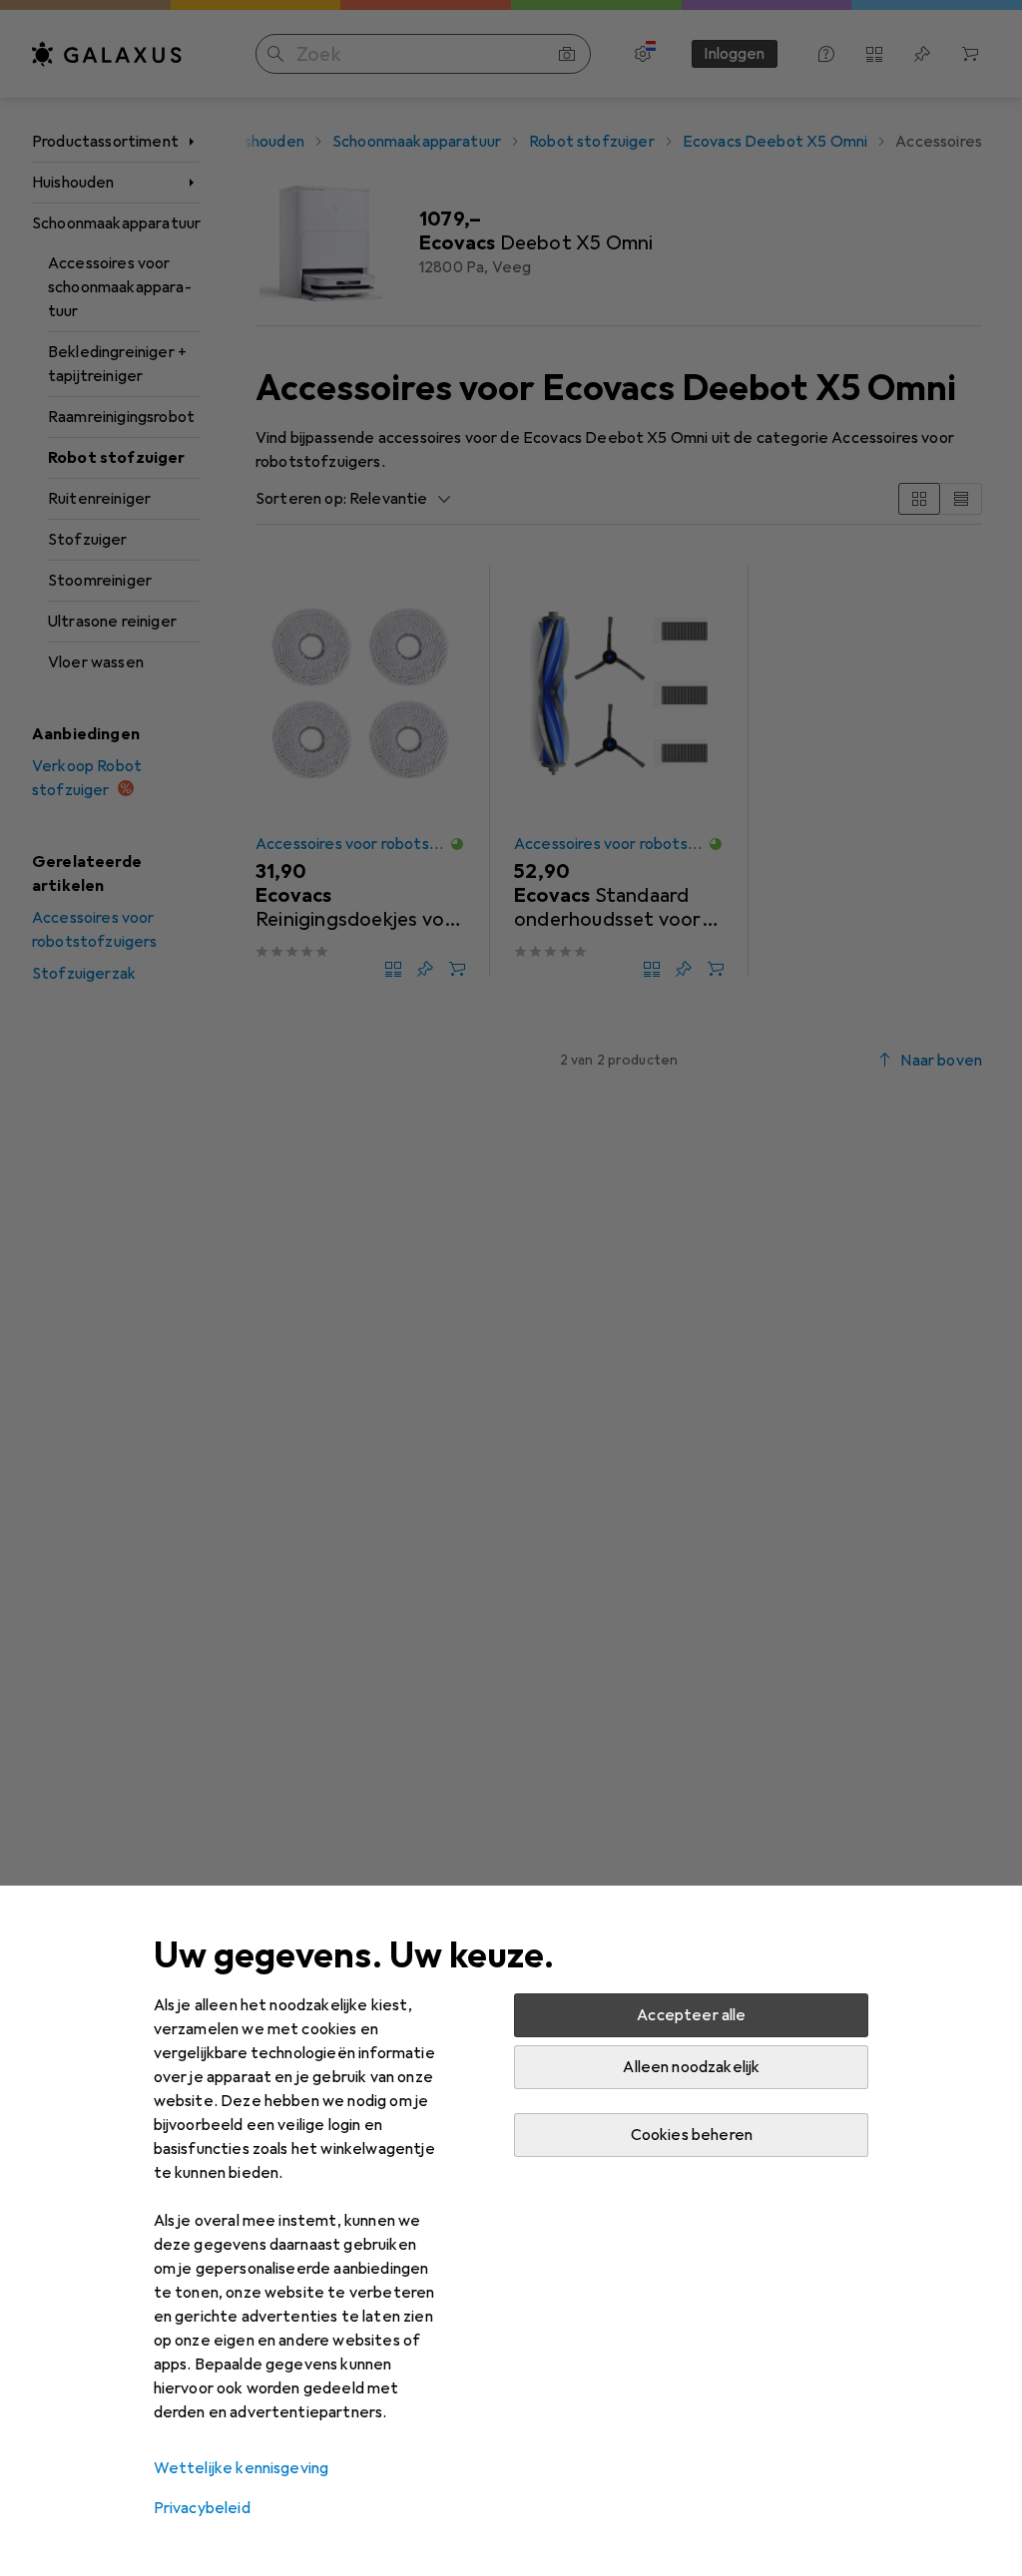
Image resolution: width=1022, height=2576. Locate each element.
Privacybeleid (202, 2508)
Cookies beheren (692, 2135)
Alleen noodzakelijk (691, 2067)
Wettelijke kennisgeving (242, 2468)
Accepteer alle (691, 2015)
